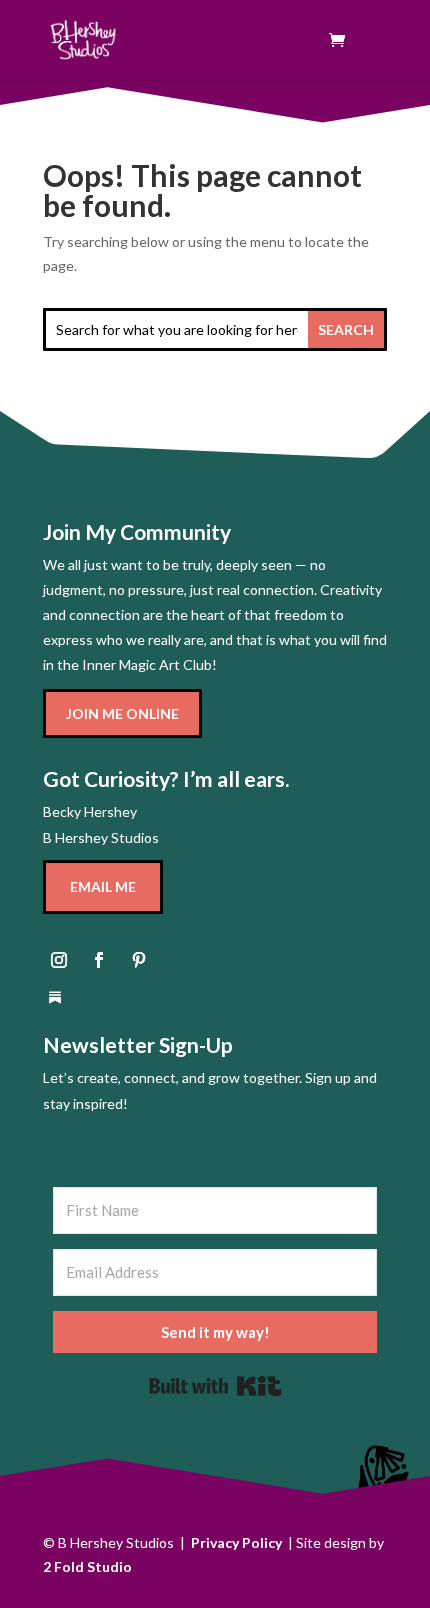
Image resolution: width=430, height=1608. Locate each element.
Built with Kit (215, 1386)
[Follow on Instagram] (59, 960)
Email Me (103, 886)
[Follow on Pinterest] (139, 960)
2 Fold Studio (87, 1566)
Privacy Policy (236, 1542)
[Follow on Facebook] (99, 960)
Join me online (122, 713)
